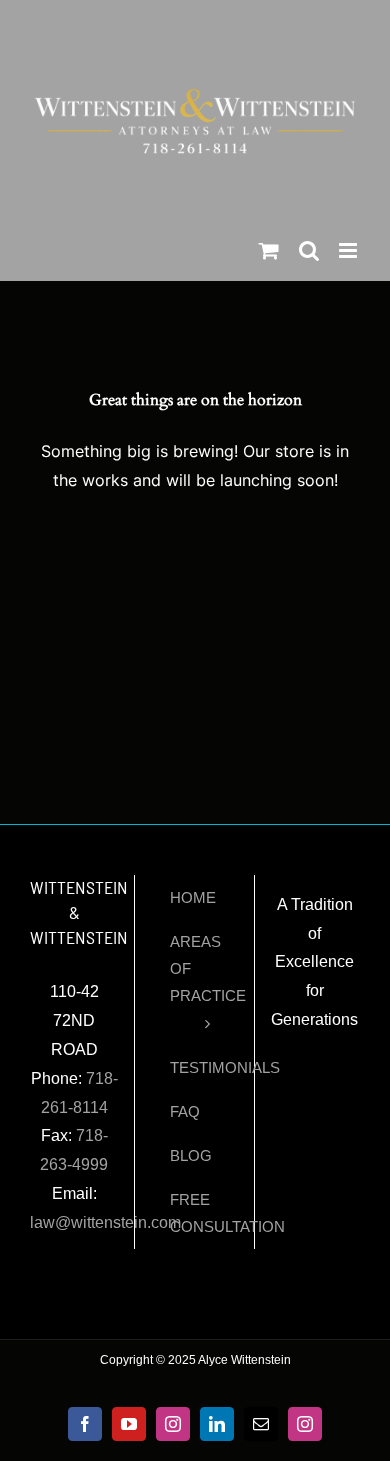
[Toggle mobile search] (309, 250)
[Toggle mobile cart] (269, 250)
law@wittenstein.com (105, 1222)
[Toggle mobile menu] (349, 250)
